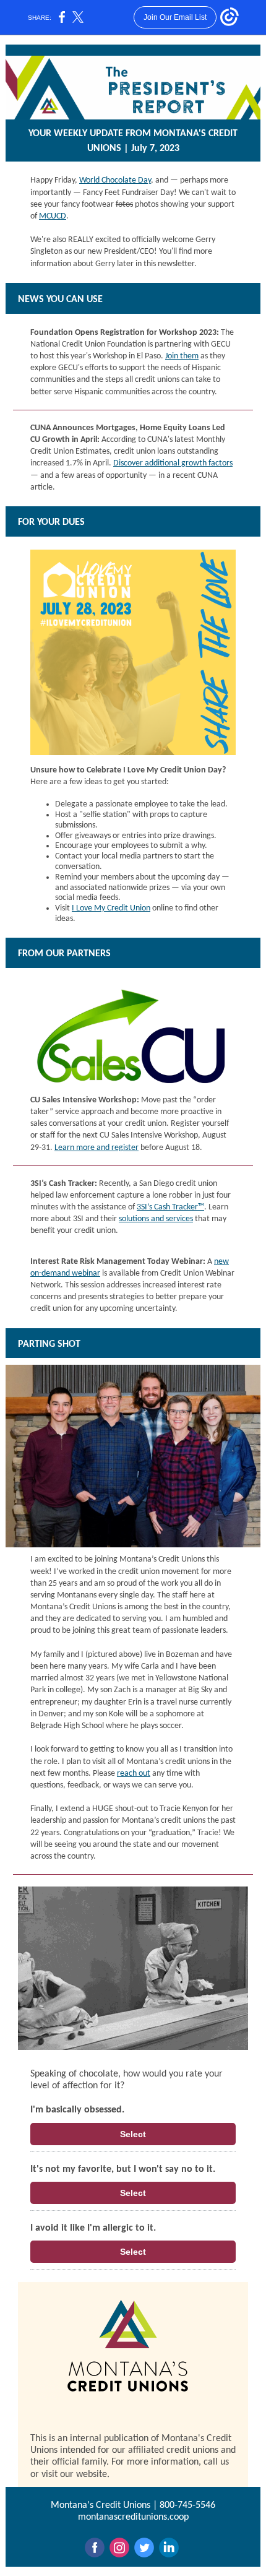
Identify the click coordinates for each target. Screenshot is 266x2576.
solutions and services (156, 1219)
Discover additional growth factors (173, 463)
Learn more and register (97, 1148)
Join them (182, 356)
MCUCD (53, 216)
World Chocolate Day (115, 180)
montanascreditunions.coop (133, 2517)
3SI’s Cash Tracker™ (170, 1207)
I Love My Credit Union (111, 908)
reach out (134, 1774)
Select (133, 2134)
